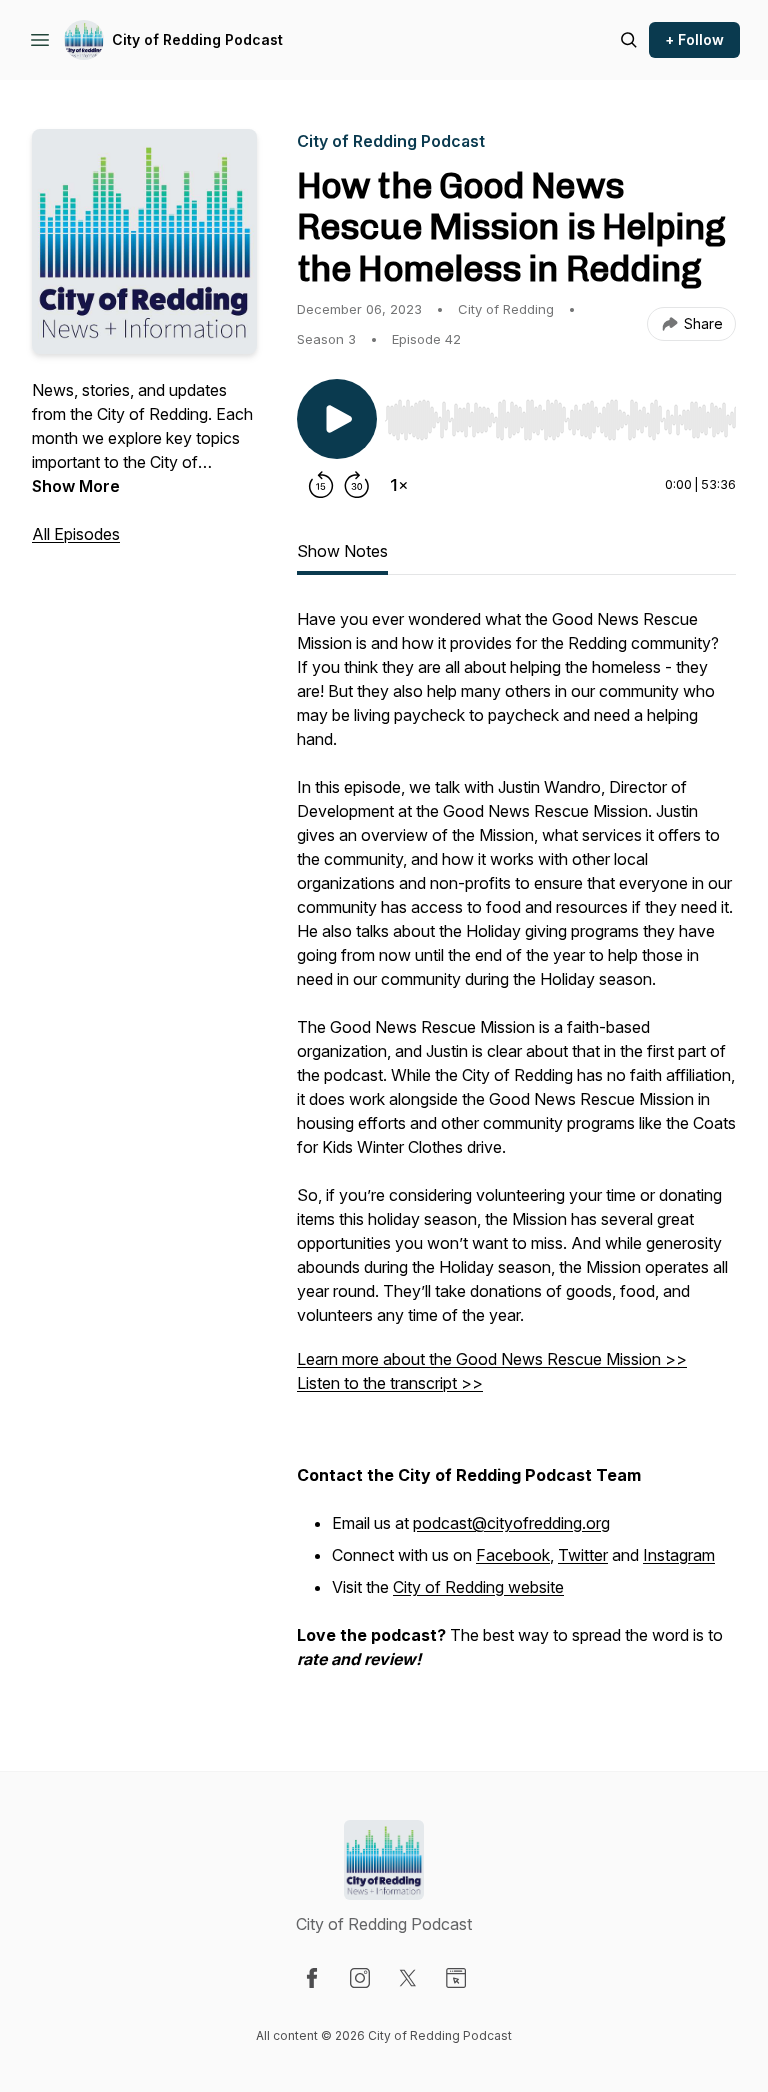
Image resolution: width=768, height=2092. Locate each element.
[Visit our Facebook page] (312, 1978)
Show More (76, 486)
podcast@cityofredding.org (511, 1523)
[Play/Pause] (337, 419)
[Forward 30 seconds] (357, 485)
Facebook (513, 1555)
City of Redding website (478, 1587)
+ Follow (694, 39)
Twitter (583, 1555)
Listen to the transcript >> (390, 1383)
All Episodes (76, 534)
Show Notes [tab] (342, 551)
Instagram (679, 1555)
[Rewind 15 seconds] (321, 485)
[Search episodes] (629, 40)
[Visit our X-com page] (408, 1978)
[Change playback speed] (399, 485)
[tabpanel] (516, 1149)
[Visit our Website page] (456, 1978)
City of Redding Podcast (197, 39)
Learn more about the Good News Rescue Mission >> (492, 1359)
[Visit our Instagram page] (360, 1978)
